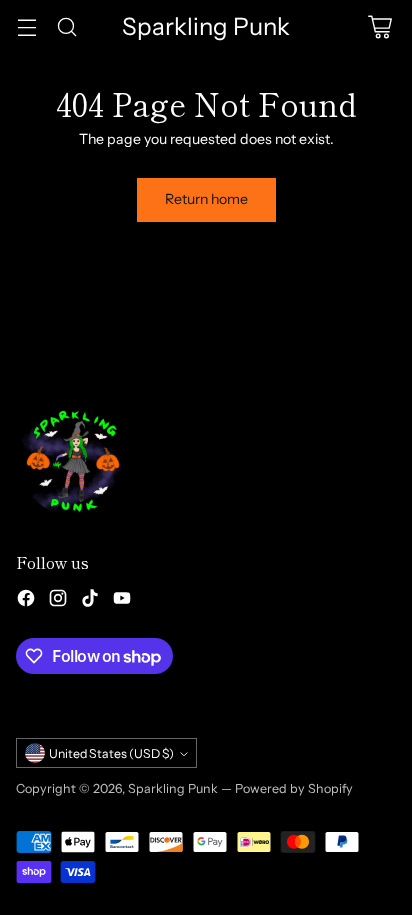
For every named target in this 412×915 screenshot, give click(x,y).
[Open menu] (26, 26)
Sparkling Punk (173, 788)
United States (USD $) (111, 753)
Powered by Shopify (294, 788)
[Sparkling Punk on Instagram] (58, 601)
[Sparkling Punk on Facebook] (26, 601)
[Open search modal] (66, 26)
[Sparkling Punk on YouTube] (122, 601)
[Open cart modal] (379, 26)
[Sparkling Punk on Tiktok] (90, 601)
